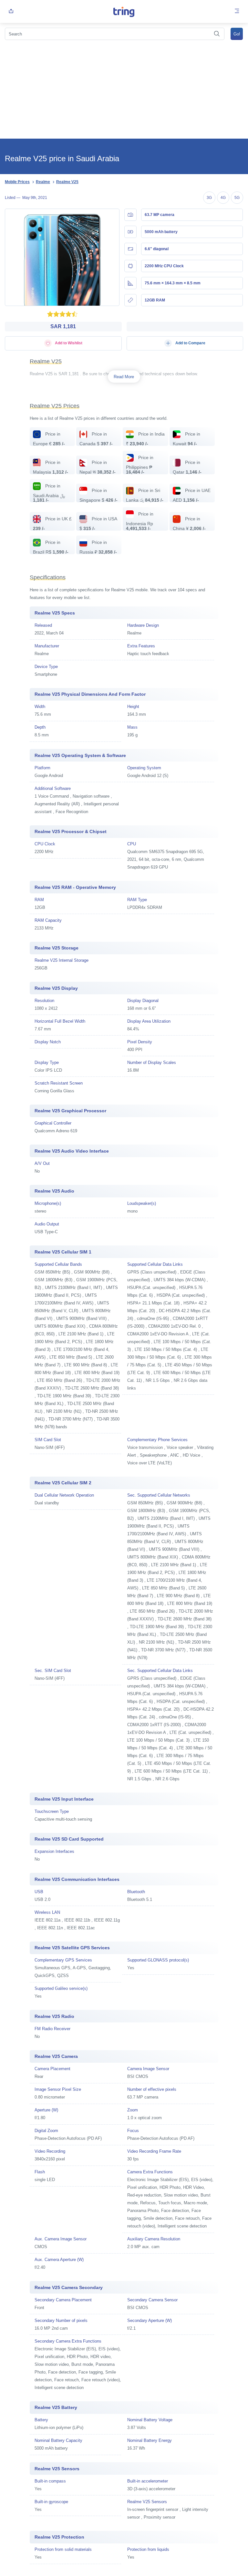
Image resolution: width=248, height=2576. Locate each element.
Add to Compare (190, 343)
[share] (11, 11)
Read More (124, 377)
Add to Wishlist (68, 343)
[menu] (237, 11)
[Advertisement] (124, 90)
